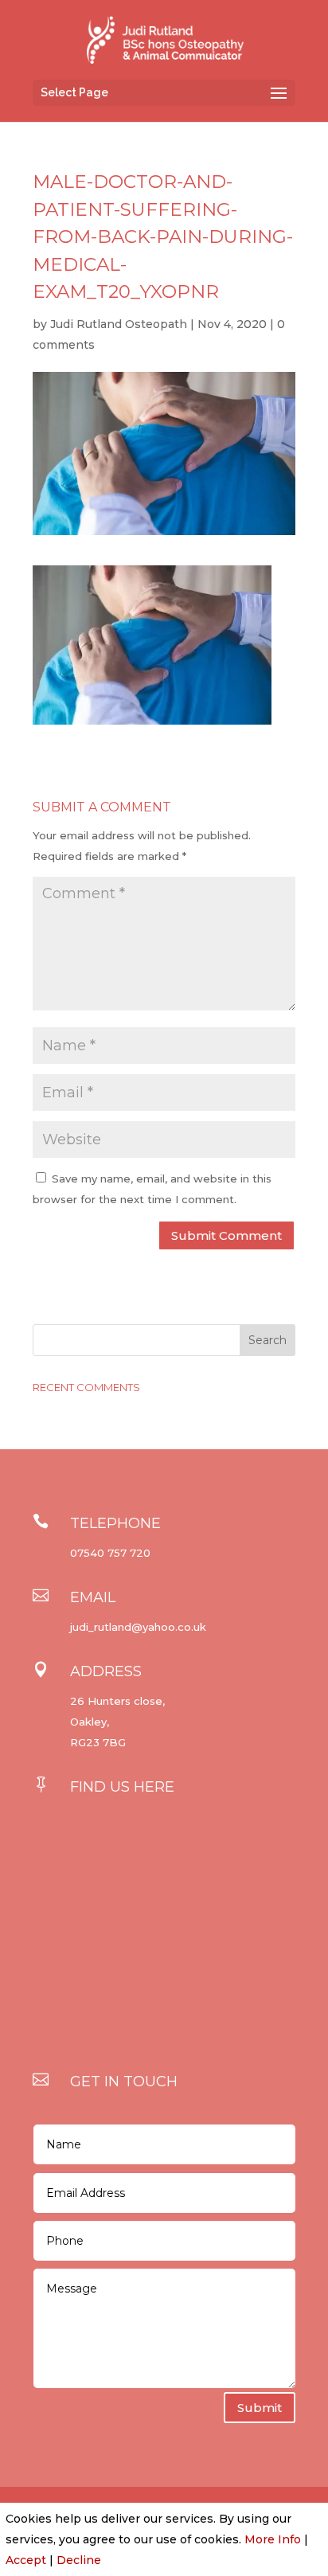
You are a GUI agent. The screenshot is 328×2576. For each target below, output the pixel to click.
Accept (26, 2560)
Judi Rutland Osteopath (119, 324)
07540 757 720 (110, 1553)
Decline (79, 2560)
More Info (273, 2539)
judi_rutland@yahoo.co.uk (138, 1627)
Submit (260, 2408)
